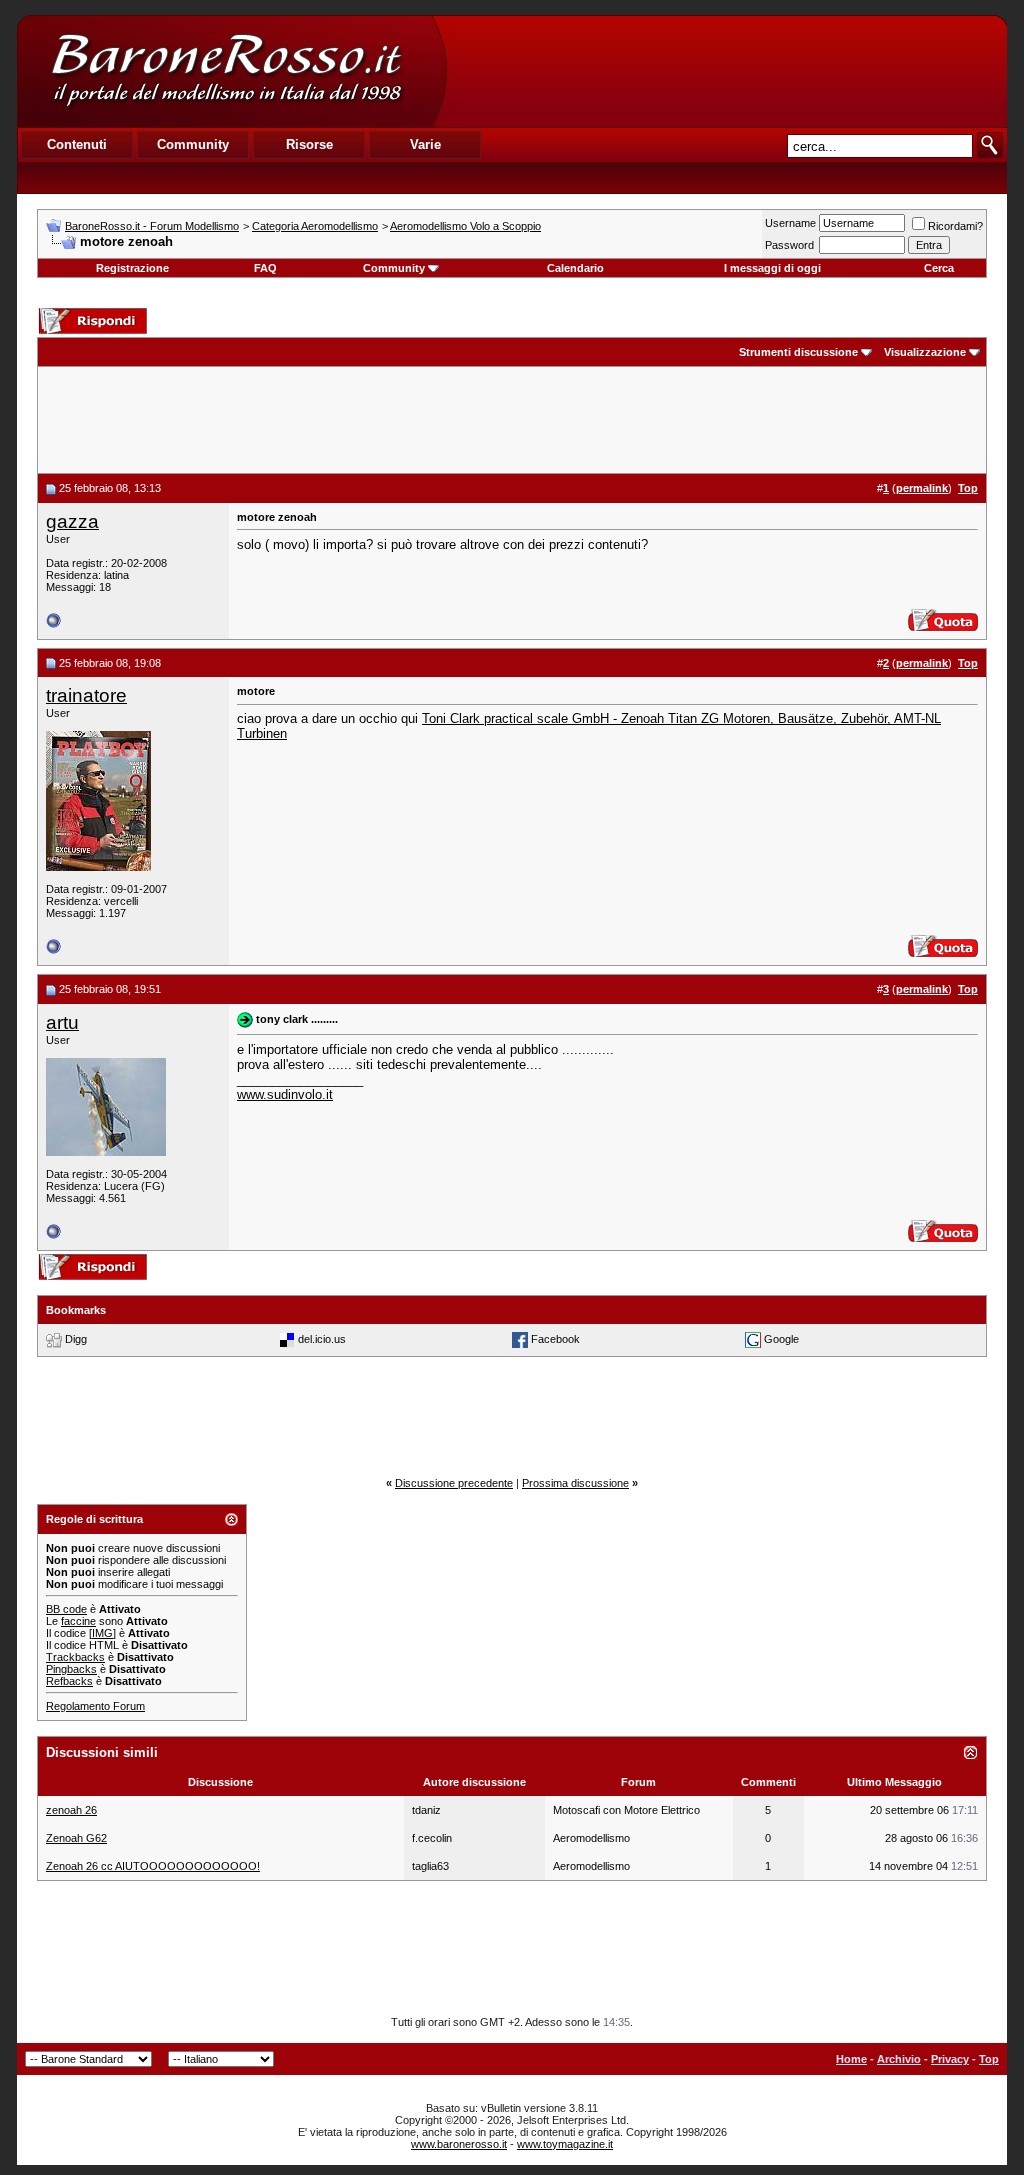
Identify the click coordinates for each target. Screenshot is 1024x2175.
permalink (922, 488)
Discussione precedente (454, 1483)
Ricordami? (955, 226)
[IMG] (102, 1633)
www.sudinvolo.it (285, 1094)
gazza (72, 521)
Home (851, 2059)
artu (62, 1022)
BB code (66, 1609)
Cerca (939, 268)
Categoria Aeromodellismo (315, 226)
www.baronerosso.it (459, 2144)
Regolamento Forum (95, 1706)
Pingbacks (71, 1669)
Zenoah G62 (76, 1838)
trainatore (86, 695)
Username (790, 223)
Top (989, 2059)
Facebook (555, 1339)
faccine (78, 1621)
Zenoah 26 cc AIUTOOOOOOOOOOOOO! (153, 1866)
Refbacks (69, 1681)
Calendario (575, 268)
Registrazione (132, 268)
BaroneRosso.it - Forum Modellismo (152, 226)
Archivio (899, 2059)
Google (781, 1339)
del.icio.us (322, 1339)
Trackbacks (75, 1657)
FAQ (265, 268)
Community (394, 268)
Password (789, 245)
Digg (76, 1339)
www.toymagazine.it (565, 2144)
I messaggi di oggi (772, 268)
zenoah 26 (71, 1810)
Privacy (950, 2059)
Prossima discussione (575, 1483)
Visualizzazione (925, 352)
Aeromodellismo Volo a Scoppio (465, 226)
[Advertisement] (726, 71)
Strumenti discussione (798, 352)
